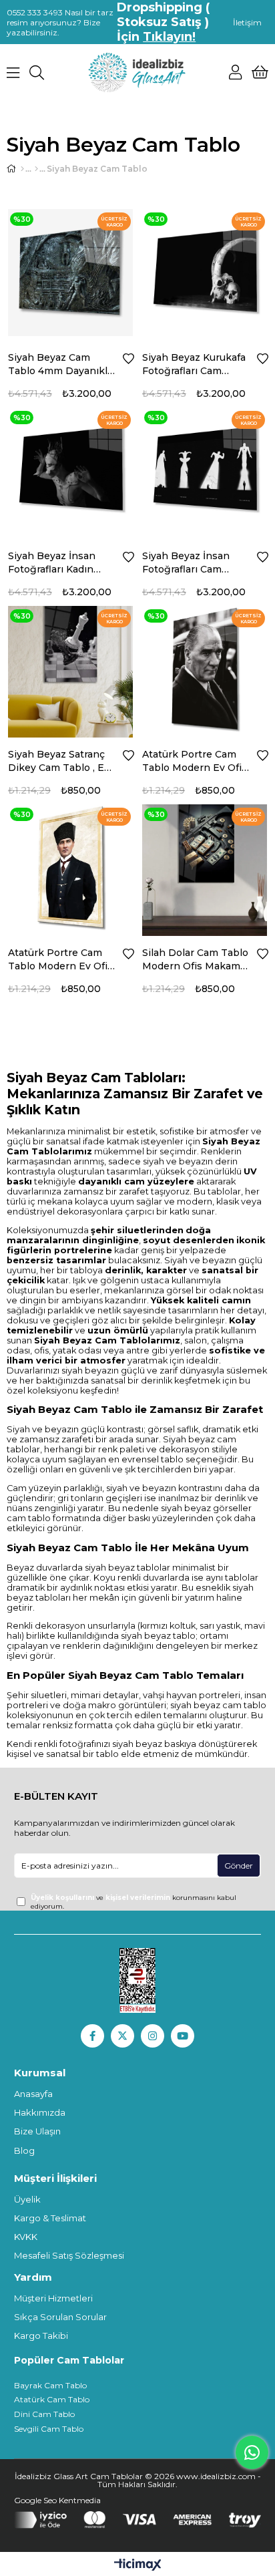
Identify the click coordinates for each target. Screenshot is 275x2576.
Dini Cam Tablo (44, 2414)
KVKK (26, 2237)
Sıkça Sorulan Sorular (60, 2317)
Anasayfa (33, 2094)
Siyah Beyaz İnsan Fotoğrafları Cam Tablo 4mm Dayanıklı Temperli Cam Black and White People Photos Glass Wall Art (195, 563)
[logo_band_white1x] (138, 2520)
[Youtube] (183, 2036)
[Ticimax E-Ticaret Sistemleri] (138, 2566)
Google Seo (36, 2500)
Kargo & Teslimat (50, 2218)
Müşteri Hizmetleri (53, 2298)
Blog (24, 2150)
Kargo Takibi (41, 2336)
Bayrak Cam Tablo (50, 2385)
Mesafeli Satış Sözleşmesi (69, 2255)
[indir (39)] (138, 1981)
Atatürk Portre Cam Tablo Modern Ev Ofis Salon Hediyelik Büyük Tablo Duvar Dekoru (196, 761)
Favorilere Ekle (128, 359)
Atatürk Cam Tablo (52, 2399)
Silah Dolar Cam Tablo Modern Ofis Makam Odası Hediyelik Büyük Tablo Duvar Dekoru (195, 960)
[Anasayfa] (22, 169)
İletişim (247, 22)
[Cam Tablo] (36, 169)
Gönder (239, 1866)
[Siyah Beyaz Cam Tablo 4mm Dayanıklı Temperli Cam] (70, 272)
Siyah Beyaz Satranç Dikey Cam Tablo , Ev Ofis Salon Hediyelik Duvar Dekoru (59, 761)
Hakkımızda (40, 2112)
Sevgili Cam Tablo (49, 2429)
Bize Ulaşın (37, 2131)
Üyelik (27, 2199)
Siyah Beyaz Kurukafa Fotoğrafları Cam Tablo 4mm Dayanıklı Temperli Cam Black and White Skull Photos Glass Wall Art (195, 364)
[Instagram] (153, 2036)
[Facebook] (92, 2036)
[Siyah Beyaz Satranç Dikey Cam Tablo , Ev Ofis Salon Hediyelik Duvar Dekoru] (70, 668)
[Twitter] (122, 2036)
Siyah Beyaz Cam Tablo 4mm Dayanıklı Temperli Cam (59, 364)
